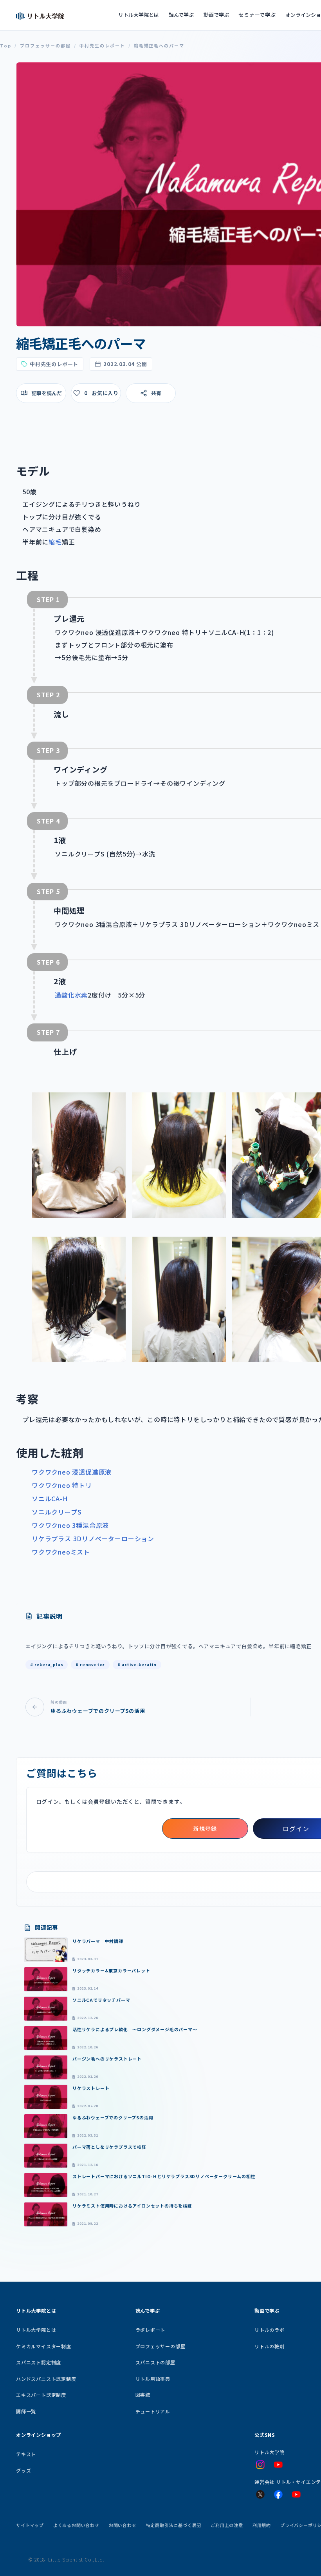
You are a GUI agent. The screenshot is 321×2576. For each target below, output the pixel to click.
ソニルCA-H (50, 1498)
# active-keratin (137, 1664)
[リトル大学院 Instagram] (260, 2465)
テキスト (26, 2454)
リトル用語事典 (153, 2379)
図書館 (143, 2395)
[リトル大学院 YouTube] (278, 2465)
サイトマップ (30, 2525)
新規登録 (205, 1829)
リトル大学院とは (139, 15)
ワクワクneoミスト (61, 1552)
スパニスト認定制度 (39, 2362)
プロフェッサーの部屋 (45, 46)
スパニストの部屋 (155, 2362)
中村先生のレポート (102, 46)
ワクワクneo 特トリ (62, 1485)
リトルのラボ (270, 2330)
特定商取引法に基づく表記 (174, 2525)
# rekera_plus (47, 1664)
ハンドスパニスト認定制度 (46, 2379)
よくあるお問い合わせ (76, 2525)
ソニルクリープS (57, 1512)
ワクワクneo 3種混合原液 (70, 1525)
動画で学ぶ (216, 15)
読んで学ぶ (181, 15)
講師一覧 (26, 2411)
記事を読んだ (47, 393)
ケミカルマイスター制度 (44, 2346)
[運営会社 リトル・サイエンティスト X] (260, 2494)
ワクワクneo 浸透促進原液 (72, 1472)
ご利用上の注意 (227, 2525)
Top (6, 46)
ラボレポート (151, 2330)
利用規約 (262, 2525)
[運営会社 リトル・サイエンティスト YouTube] (296, 2494)
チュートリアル (153, 2411)
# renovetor (90, 1664)
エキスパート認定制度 (41, 2395)
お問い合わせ (123, 2525)
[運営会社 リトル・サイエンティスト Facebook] (278, 2494)
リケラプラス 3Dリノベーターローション (93, 1538)
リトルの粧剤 (270, 2346)
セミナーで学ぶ (257, 15)
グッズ (23, 2470)
